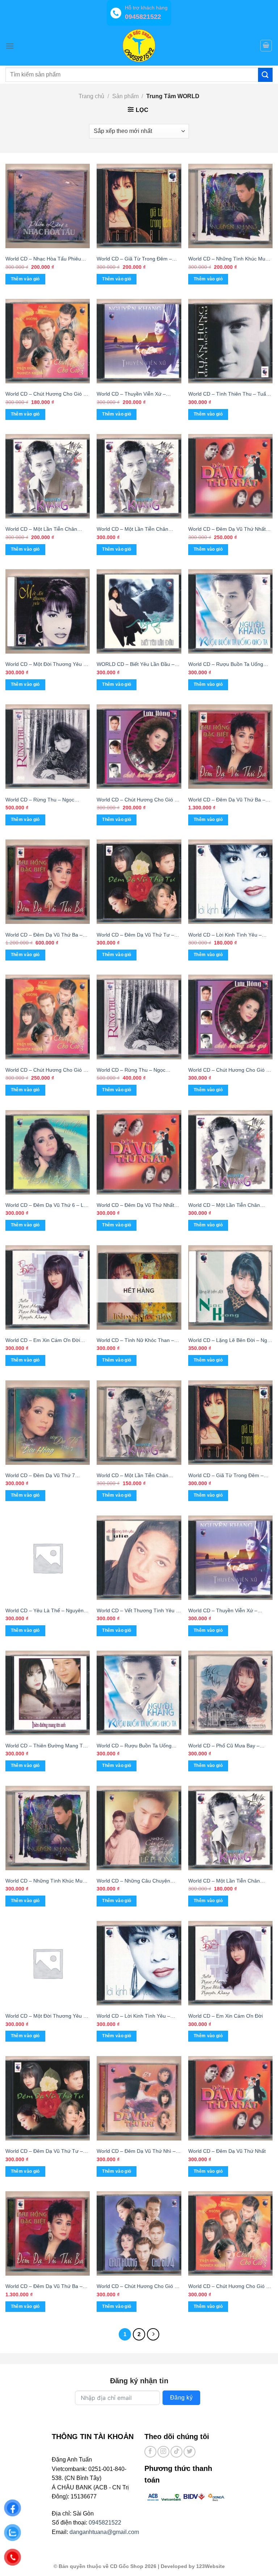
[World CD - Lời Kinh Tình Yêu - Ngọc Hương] (139, 1963)
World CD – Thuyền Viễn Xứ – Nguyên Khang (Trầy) (131, 394)
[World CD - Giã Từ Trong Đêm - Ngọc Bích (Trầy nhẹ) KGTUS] (139, 206)
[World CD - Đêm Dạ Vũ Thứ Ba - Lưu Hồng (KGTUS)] (48, 2233)
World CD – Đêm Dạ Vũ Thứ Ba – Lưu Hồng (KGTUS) (44, 2287)
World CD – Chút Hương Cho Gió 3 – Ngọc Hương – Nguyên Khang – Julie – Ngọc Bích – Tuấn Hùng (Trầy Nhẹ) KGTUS (48, 1070)
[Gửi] (265, 75)
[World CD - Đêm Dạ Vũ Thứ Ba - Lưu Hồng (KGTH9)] (230, 747)
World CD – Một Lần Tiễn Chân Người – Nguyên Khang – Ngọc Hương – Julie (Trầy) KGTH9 (224, 1881)
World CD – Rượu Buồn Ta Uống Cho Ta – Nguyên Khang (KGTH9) (227, 665)
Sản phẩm (125, 96)
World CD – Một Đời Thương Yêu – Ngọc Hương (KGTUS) (46, 665)
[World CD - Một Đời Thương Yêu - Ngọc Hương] (48, 1963)
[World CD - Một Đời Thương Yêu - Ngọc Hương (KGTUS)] (48, 611)
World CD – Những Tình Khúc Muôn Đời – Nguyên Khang (47, 1881)
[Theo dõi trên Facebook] (150, 2452)
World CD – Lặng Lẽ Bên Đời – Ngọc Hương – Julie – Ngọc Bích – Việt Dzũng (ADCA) (230, 1341)
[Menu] (10, 46)
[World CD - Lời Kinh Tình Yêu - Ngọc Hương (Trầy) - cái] (230, 882)
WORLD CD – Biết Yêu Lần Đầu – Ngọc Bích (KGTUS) (136, 665)
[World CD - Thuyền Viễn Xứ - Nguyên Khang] (230, 1558)
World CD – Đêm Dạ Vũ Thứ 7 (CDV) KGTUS (40, 1476)
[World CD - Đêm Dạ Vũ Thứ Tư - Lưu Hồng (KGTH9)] (139, 882)
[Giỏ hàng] (266, 46)
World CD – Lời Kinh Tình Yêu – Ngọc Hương (133, 2016)
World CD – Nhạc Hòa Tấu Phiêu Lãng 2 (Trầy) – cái (43, 259)
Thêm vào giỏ (117, 1360)
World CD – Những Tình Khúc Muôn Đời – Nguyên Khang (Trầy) (230, 259)
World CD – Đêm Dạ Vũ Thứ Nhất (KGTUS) (135, 1206)
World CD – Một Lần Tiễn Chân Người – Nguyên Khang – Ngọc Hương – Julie (41, 530)
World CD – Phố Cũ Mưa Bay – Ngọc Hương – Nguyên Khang (224, 1746)
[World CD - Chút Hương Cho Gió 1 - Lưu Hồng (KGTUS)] (230, 1017)
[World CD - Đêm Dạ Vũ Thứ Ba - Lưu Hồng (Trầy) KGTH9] (48, 882)
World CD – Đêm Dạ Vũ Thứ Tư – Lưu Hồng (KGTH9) (135, 935)
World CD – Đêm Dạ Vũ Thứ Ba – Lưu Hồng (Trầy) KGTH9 (44, 935)
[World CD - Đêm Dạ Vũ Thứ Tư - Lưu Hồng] (48, 2098)
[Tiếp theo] (153, 2334)
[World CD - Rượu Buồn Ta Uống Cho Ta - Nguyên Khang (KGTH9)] (230, 611)
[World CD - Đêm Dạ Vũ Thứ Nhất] (230, 2098)
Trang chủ (91, 96)
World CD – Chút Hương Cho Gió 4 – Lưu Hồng (137, 2287)
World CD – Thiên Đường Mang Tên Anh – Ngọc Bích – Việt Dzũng (47, 1746)
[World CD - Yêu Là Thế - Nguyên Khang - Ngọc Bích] (48, 1558)
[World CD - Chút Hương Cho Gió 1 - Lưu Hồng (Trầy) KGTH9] (139, 747)
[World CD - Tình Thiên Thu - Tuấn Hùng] (230, 341)
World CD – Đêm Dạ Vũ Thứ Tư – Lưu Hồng (44, 2152)
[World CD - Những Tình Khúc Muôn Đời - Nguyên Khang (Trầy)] (230, 206)
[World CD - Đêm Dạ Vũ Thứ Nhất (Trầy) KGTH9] (230, 476)
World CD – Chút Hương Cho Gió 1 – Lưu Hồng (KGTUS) (229, 1070)
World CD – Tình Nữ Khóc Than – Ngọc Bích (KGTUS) (135, 1341)
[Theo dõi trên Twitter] (189, 2452)
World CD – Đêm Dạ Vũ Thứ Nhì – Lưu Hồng (136, 2152)
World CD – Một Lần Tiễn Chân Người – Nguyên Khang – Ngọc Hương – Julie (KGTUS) (224, 1206)
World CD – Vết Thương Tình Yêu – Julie (138, 1611)
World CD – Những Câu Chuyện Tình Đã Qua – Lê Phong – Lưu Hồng (133, 1881)
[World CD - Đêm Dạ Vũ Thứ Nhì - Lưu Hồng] (139, 2098)
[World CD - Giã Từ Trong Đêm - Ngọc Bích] (230, 1423)
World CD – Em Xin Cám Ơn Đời (226, 2016)
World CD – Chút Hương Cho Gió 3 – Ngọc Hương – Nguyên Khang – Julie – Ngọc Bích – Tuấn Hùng (229, 2287)
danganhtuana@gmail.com (104, 2532)
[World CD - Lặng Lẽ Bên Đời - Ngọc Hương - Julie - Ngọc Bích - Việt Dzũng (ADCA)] (230, 1287)
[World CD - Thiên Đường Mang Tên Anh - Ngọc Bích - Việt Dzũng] (48, 1693)
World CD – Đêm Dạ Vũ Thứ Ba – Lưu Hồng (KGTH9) (227, 800)
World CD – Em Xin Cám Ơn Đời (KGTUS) (43, 1341)
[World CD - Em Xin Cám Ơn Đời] (230, 1963)
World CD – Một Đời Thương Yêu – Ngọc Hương (46, 2016)
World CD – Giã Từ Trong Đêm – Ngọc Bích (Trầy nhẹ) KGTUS (134, 259)
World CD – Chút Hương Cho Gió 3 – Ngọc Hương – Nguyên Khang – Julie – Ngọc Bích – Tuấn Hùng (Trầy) (46, 394)
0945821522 (105, 2523)
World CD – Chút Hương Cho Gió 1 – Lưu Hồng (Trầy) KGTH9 (137, 800)
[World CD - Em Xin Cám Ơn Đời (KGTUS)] (48, 1287)
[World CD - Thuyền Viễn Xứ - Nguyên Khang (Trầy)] (139, 341)
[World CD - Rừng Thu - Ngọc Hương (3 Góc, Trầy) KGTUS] (139, 1017)
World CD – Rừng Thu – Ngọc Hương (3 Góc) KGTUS (40, 800)
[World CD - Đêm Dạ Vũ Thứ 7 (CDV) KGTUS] (48, 1423)
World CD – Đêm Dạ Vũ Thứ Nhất (227, 2151)
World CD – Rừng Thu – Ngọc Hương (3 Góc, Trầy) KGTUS (131, 1070)
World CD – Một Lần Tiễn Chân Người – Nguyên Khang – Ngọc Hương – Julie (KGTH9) (132, 530)
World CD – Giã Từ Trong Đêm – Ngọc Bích (226, 1476)
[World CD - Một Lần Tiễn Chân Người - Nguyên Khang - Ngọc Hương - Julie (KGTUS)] (230, 1152)
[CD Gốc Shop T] (139, 46)
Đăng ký (181, 2398)
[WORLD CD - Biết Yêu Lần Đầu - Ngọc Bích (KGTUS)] (139, 611)
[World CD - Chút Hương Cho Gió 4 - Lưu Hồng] (139, 2233)
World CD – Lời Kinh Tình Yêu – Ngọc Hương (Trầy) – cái (225, 935)
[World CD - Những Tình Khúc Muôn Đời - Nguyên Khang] (48, 1828)
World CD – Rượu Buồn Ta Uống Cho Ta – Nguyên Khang (134, 1746)
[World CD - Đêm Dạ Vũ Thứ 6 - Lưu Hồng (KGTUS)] (48, 1152)
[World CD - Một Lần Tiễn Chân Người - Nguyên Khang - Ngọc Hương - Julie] (48, 476)
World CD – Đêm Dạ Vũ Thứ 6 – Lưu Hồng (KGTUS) (48, 1206)
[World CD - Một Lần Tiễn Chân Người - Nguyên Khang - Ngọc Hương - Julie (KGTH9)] (139, 476)
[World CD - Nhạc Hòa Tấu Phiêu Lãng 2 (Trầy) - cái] (48, 206)
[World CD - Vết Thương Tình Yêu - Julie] (139, 1558)
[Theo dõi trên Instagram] (163, 2452)
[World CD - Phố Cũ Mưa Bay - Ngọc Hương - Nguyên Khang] (230, 1693)
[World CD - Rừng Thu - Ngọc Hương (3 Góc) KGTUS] (48, 747)
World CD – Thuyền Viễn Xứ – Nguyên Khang (223, 1611)
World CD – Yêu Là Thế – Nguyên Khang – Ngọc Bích (45, 1611)
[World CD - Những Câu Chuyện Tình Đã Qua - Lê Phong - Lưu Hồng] (139, 1828)
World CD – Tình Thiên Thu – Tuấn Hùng (229, 394)
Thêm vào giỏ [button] (25, 279)
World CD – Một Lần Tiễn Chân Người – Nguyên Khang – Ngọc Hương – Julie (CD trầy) (132, 1476)
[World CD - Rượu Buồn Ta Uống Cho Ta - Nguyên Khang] (139, 1693)
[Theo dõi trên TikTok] (176, 2452)
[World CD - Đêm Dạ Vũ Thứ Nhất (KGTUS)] (139, 1152)
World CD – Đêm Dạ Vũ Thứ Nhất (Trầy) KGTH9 (227, 530)
